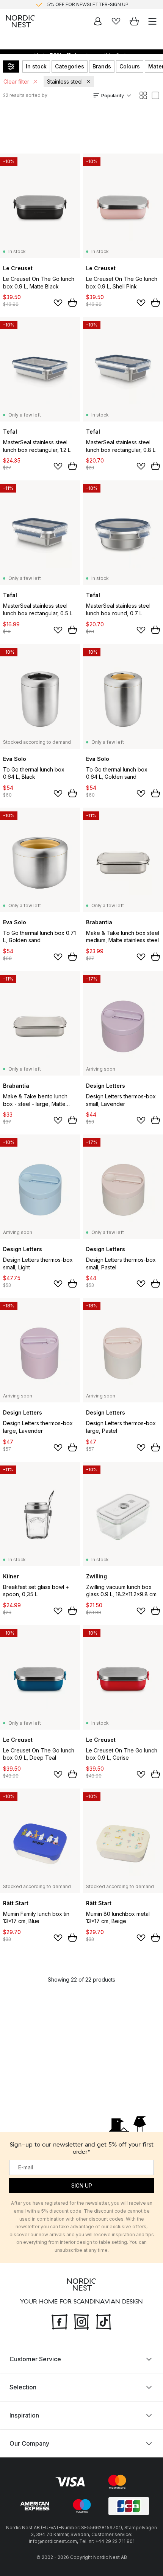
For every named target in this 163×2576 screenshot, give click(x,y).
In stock (36, 66)
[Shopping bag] (134, 21)
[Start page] (20, 21)
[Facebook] (60, 2321)
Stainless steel (65, 82)
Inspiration (24, 2415)
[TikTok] (103, 2321)
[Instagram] (81, 2321)
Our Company (29, 2443)
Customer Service (35, 2359)
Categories (70, 66)
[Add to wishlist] (58, 303)
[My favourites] (116, 21)
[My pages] (98, 21)
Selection (23, 2387)
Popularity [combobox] (113, 96)
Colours (130, 66)
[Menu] (152, 21)
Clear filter (16, 82)
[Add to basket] (72, 303)
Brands (102, 66)
